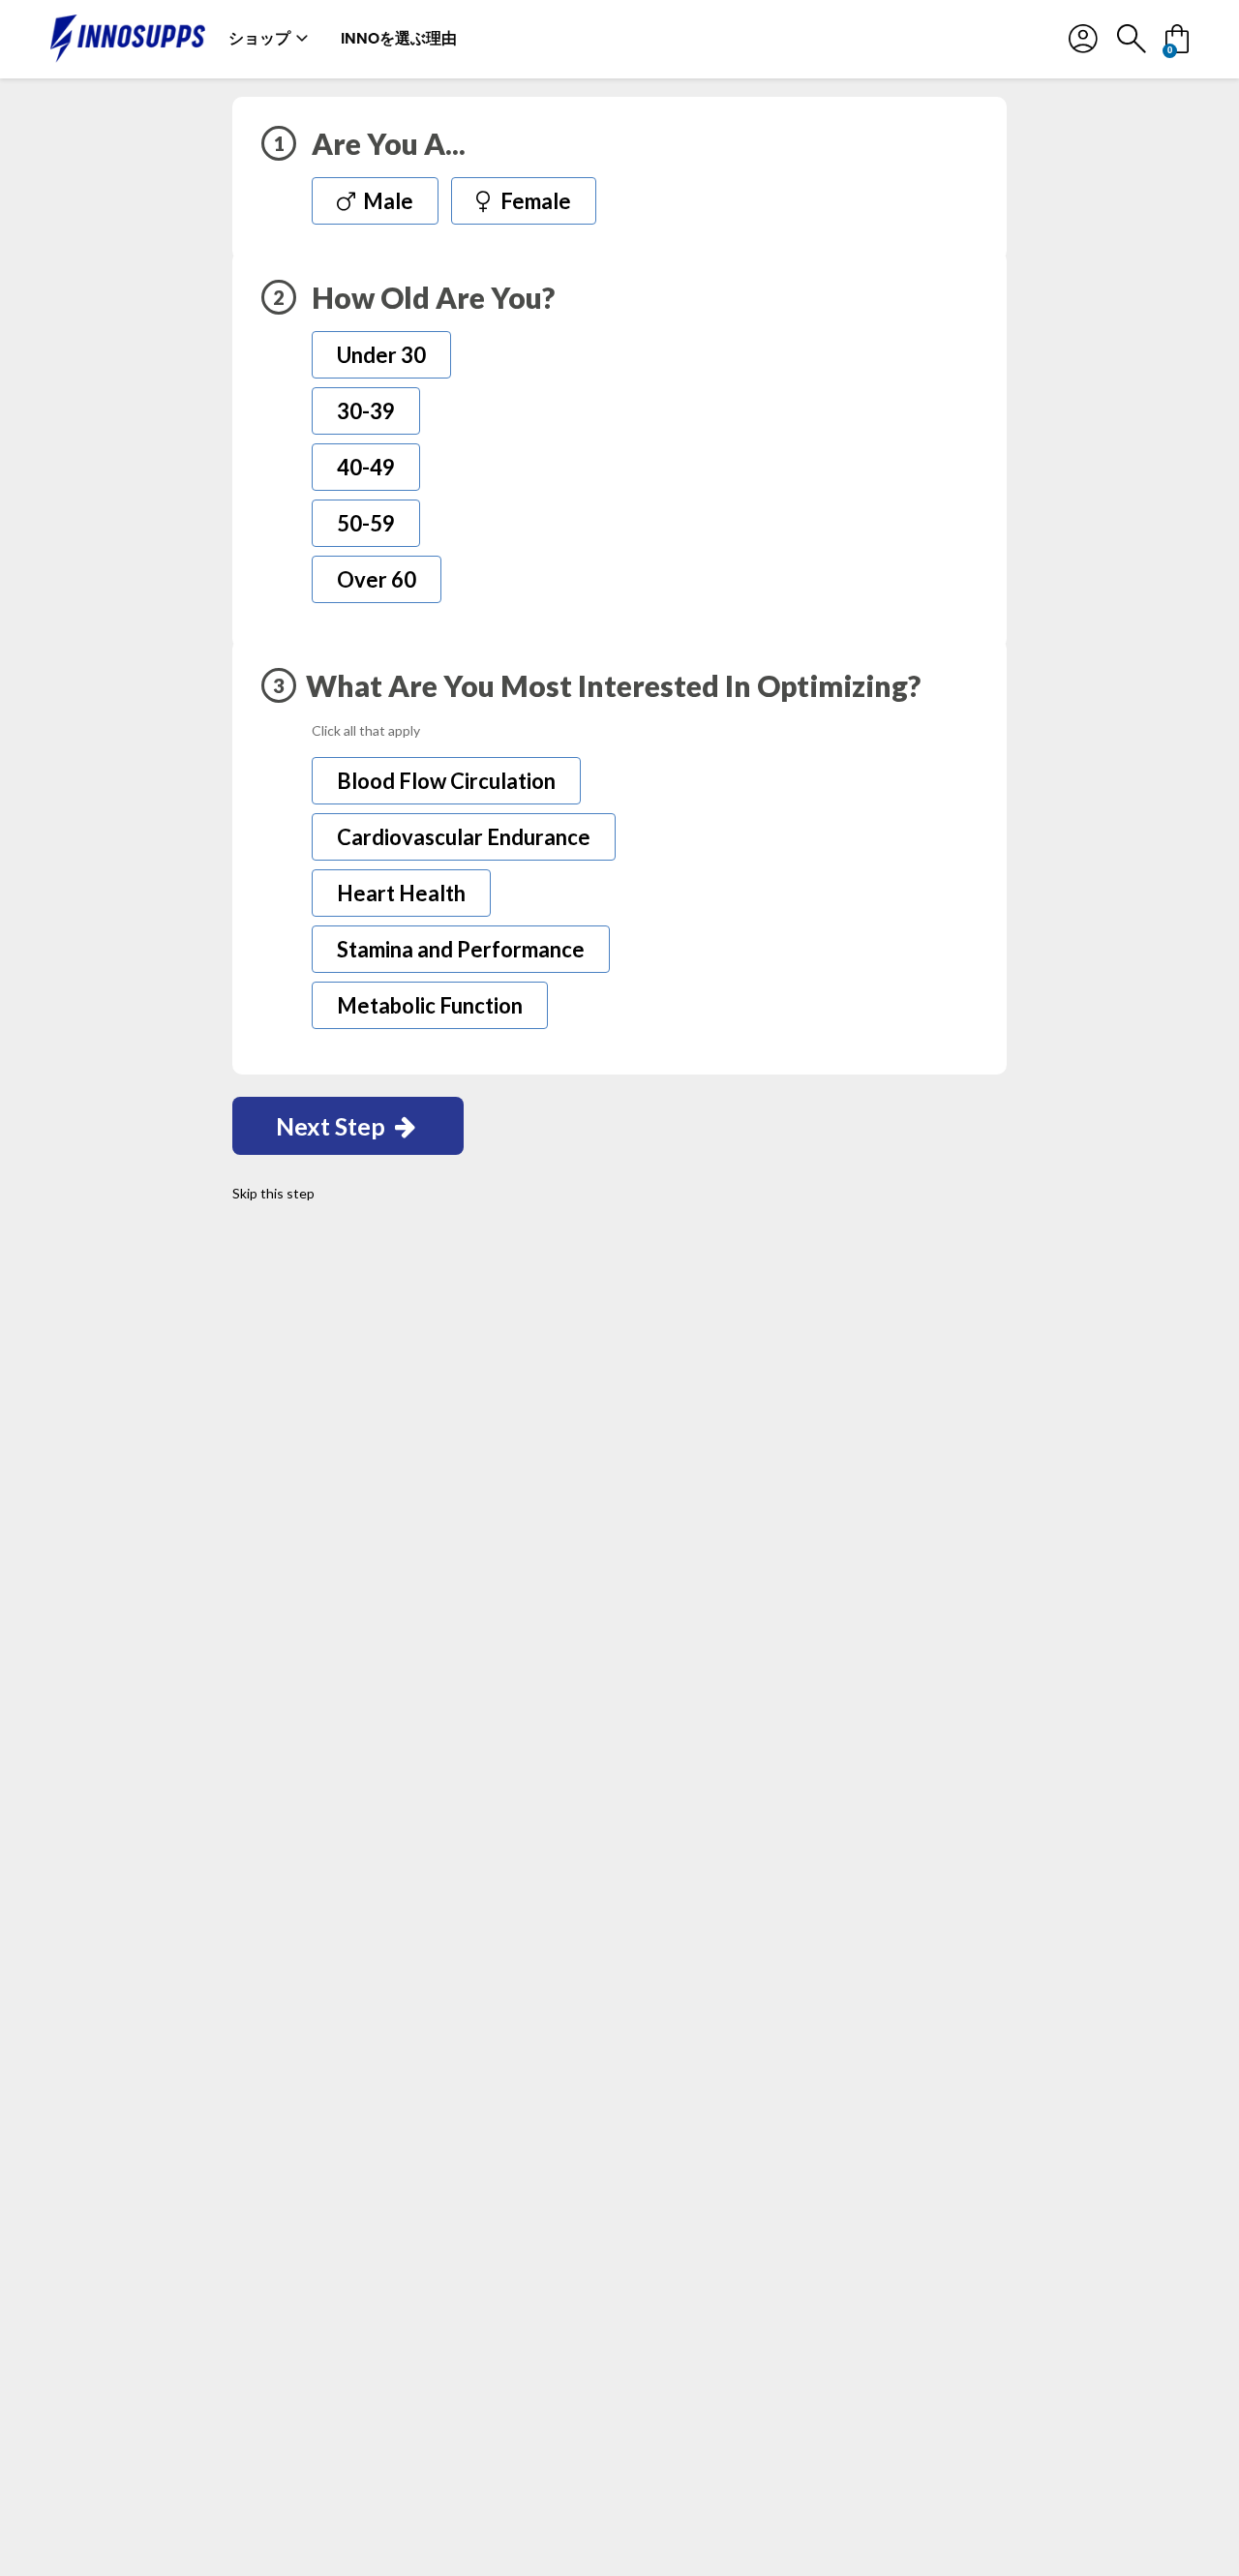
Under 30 (381, 355)
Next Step (333, 1126)
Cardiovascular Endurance (464, 837)
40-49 (366, 467)
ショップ (259, 39)
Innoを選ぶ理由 (399, 39)
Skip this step (273, 1193)
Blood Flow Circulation (446, 781)
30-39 (366, 411)
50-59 (366, 523)
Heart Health (401, 893)
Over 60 (377, 579)
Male (386, 201)
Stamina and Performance (461, 949)
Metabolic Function (430, 1005)
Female (534, 201)
